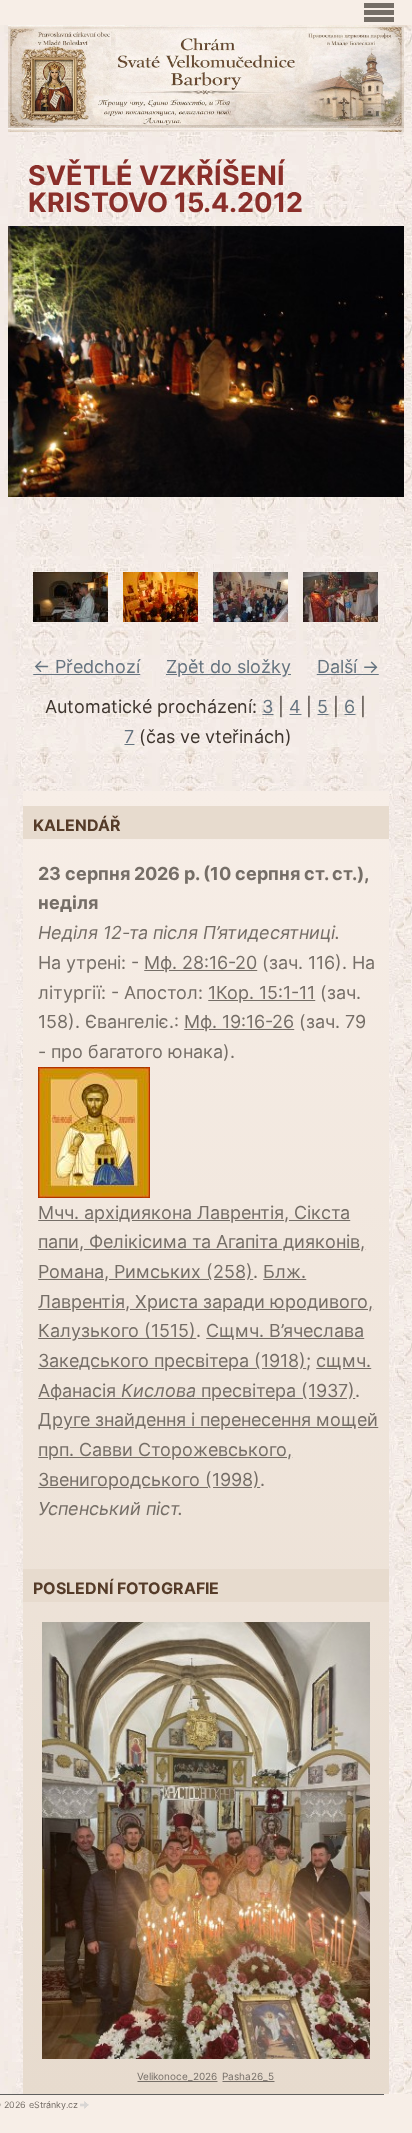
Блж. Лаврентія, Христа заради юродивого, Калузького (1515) (205, 1301)
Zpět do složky (228, 666)
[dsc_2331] (340, 615)
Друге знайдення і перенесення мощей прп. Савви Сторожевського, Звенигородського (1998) (208, 1449)
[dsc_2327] (160, 615)
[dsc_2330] (250, 615)
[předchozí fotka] (35, 362)
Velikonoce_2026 (177, 2076)
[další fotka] (376, 362)
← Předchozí (86, 666)
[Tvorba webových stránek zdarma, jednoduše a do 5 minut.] (85, 2105)
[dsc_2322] (70, 615)
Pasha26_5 (248, 2076)
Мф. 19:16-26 (239, 1021)
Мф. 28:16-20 (200, 962)
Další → (348, 666)
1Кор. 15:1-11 (261, 992)
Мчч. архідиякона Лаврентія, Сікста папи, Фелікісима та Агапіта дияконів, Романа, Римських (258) (201, 1242)
